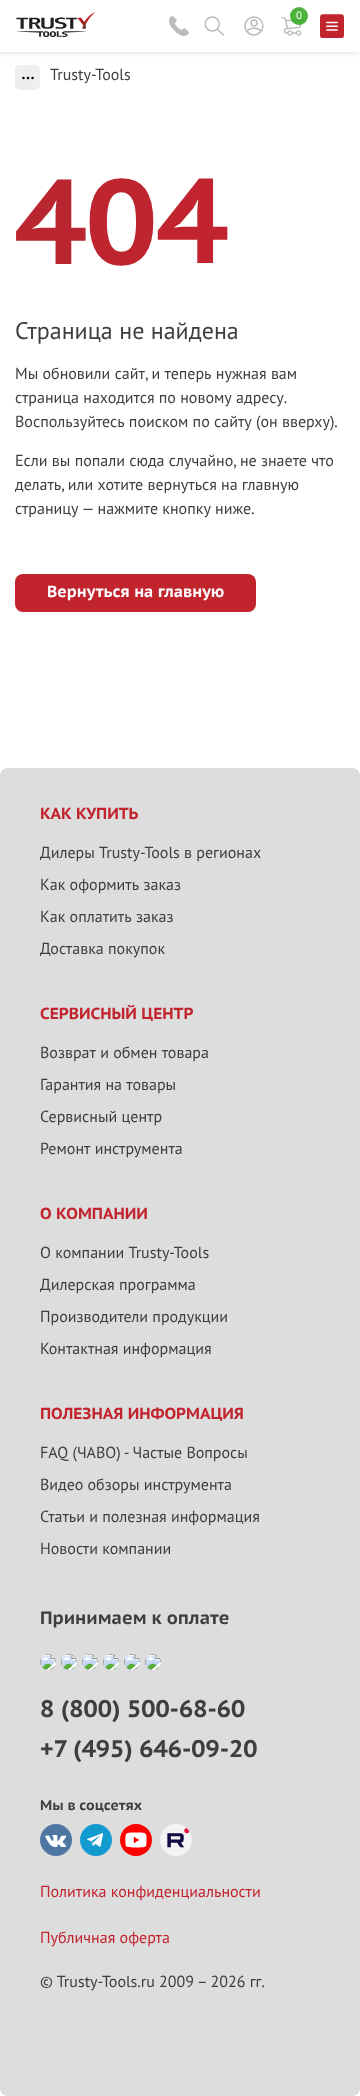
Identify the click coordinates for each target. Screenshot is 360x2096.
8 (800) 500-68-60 (179, 26)
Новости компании (105, 1549)
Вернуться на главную (135, 592)
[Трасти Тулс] (56, 32)
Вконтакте (56, 1840)
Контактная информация (126, 1349)
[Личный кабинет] (254, 26)
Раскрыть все (27, 77)
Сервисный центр (101, 1117)
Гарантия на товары (108, 1085)
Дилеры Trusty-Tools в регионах (150, 853)
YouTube (136, 1840)
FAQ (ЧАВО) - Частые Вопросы (144, 1453)
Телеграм (96, 1840)
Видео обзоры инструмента (136, 1485)
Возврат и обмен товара (124, 1053)
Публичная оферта (105, 1938)
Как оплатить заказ (107, 917)
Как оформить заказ (110, 885)
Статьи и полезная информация (150, 1517)
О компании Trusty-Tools (124, 1253)
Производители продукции (134, 1317)
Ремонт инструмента (111, 1149)
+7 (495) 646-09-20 (148, 1748)
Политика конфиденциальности (150, 1892)
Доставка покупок (102, 949)
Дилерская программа (118, 1285)
